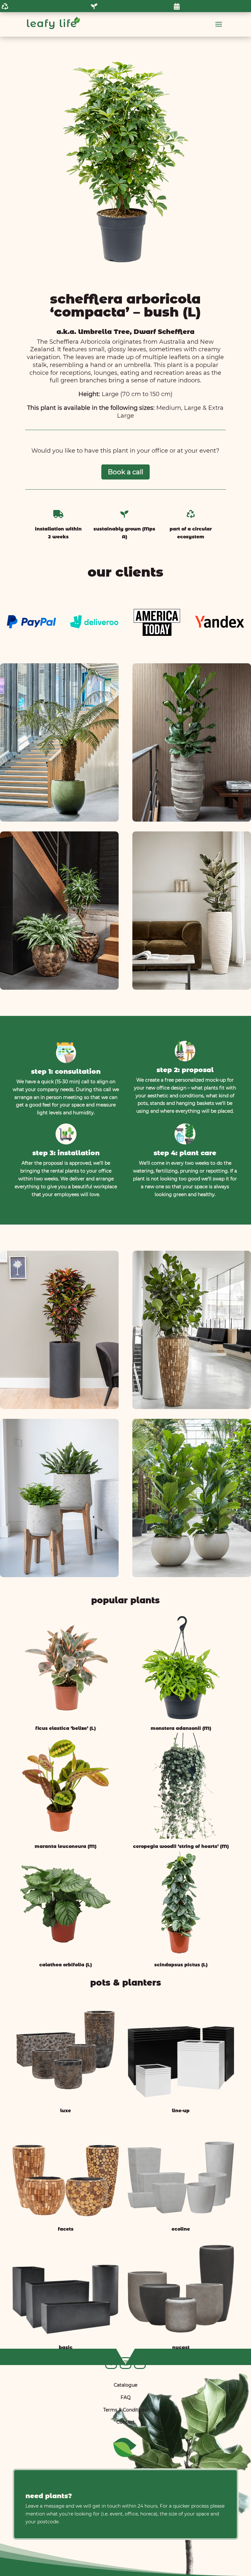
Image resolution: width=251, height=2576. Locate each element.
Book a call (125, 472)
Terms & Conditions (125, 2410)
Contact (125, 2422)
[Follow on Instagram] (125, 2363)
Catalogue (125, 2385)
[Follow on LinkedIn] (140, 2363)
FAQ (126, 2397)
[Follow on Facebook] (111, 2363)
